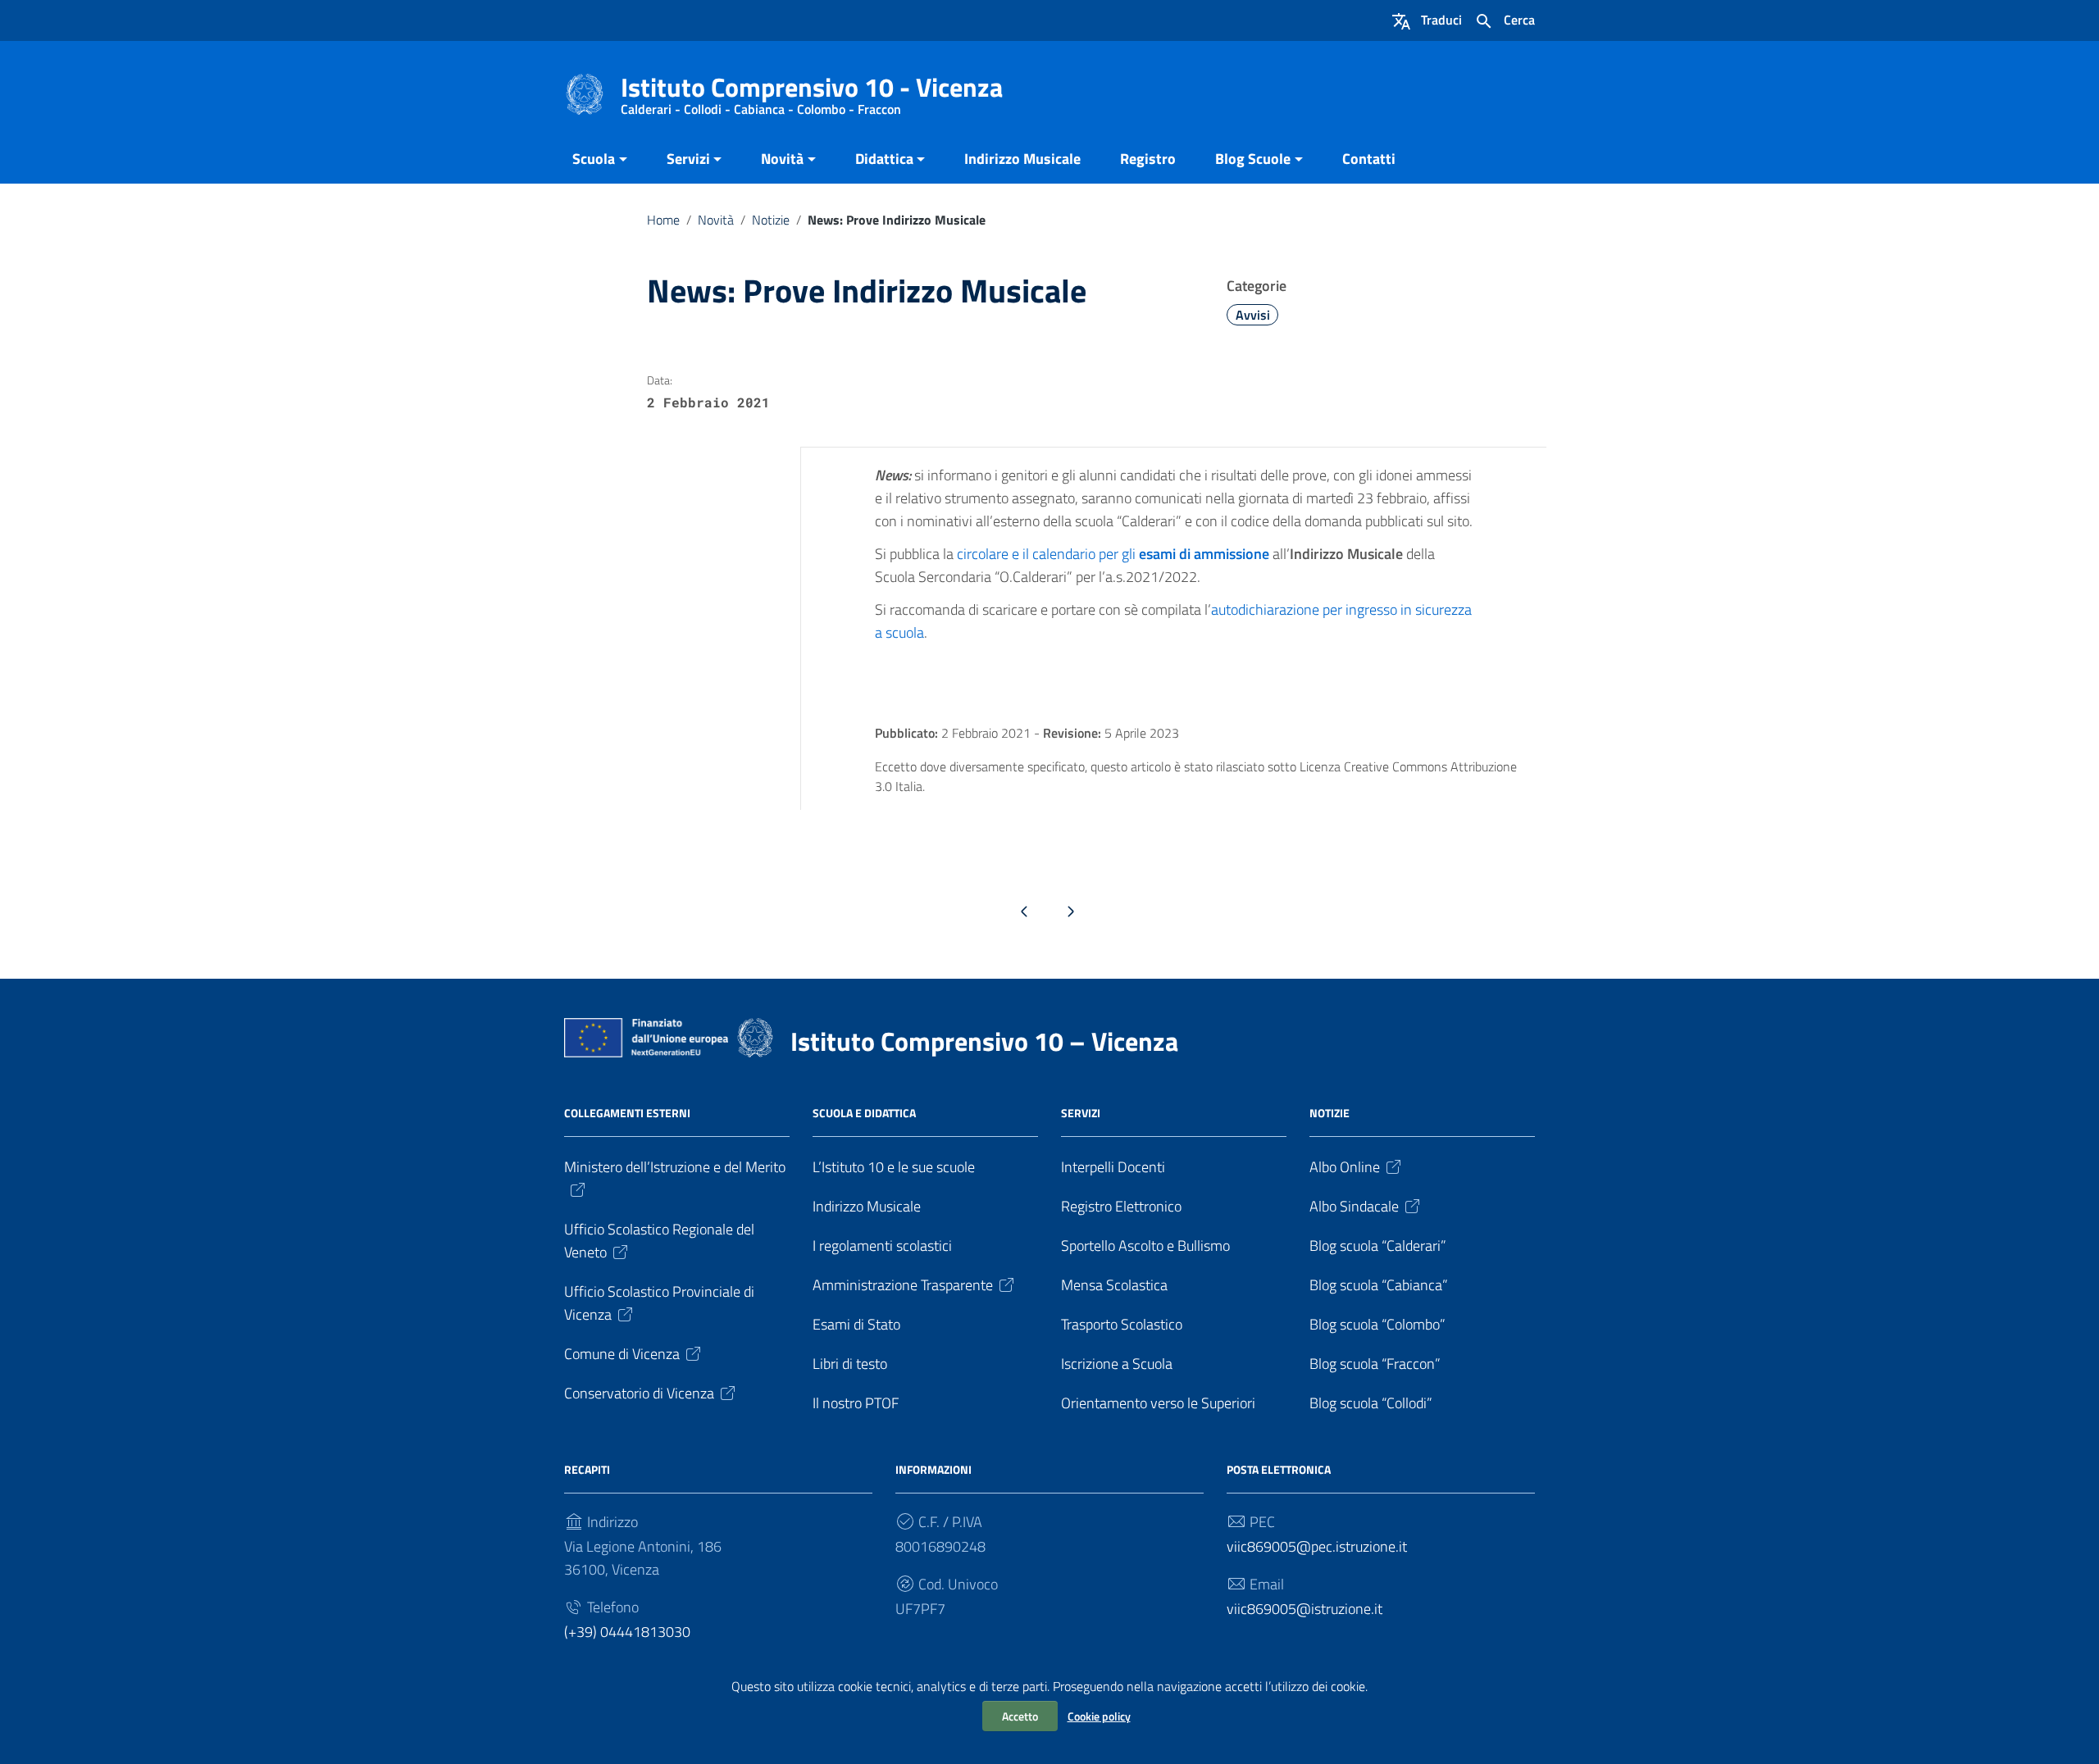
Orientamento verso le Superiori (1158, 1403)
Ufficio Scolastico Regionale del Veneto (659, 1241)
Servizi (688, 159)
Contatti (1369, 159)
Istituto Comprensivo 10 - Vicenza (812, 91)
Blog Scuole (1253, 159)
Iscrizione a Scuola (1117, 1364)
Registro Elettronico (1121, 1206)
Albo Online (1345, 1167)
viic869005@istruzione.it (1304, 1609)
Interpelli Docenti (1113, 1167)
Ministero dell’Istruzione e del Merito (675, 1167)
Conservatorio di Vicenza (639, 1393)
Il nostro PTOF (856, 1403)
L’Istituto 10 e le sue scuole (894, 1167)
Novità (782, 159)
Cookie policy (1099, 1716)
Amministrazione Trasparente (903, 1285)
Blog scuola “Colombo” (1377, 1324)
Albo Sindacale (1354, 1206)
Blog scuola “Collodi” (1371, 1403)
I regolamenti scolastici (882, 1246)
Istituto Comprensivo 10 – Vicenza (984, 1041)
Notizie (771, 220)
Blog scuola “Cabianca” (1379, 1285)
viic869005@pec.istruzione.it (1317, 1546)
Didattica (884, 159)
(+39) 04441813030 (627, 1632)
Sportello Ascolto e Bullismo (1145, 1246)
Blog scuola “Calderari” (1378, 1246)
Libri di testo (850, 1364)
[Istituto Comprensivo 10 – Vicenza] (585, 93)
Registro (1148, 159)
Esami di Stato (856, 1324)
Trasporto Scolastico (1122, 1324)
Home (663, 220)
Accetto (1020, 1716)
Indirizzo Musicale (1022, 159)
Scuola (594, 159)
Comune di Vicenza (622, 1354)
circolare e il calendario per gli (1113, 554)
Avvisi (1253, 315)
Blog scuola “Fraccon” (1375, 1364)
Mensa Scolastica (1114, 1285)
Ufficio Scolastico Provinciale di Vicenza (659, 1303)
